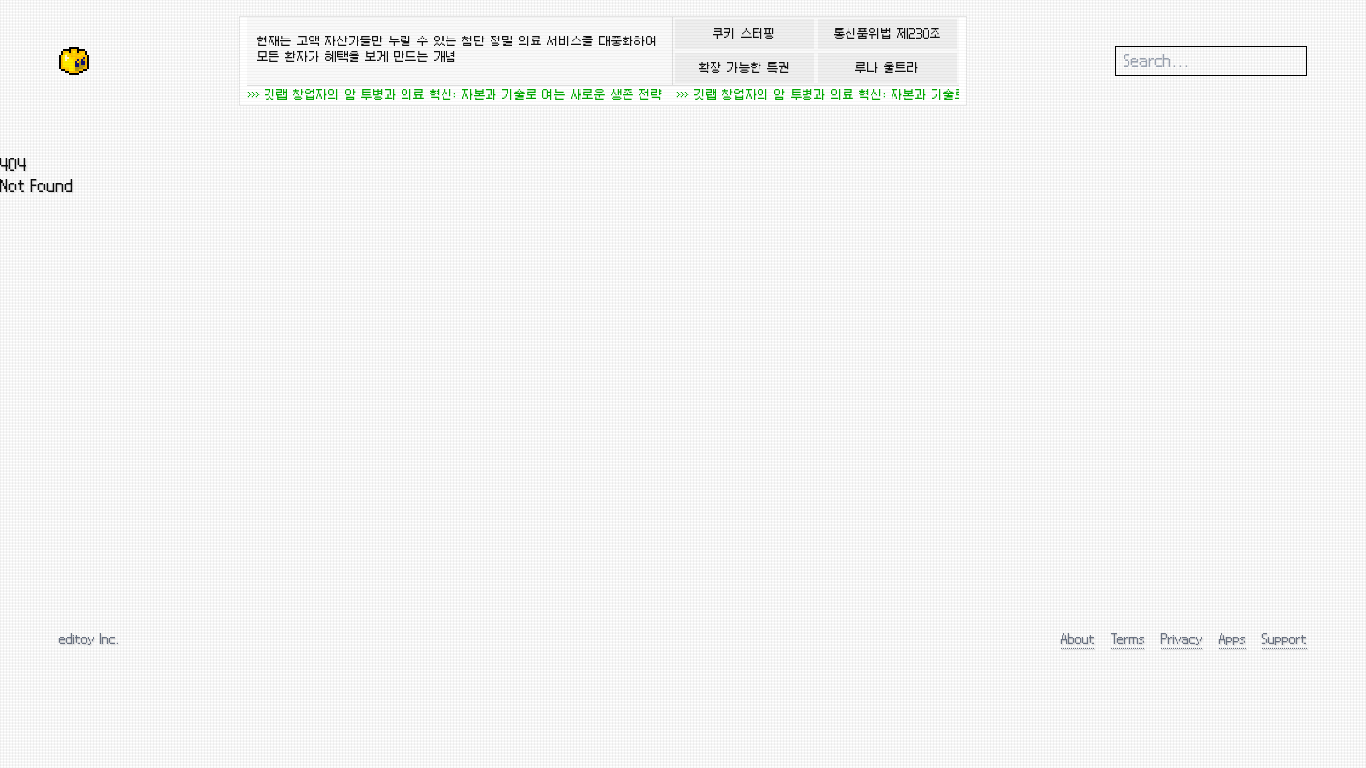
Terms (1128, 638)
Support (1284, 638)
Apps (1232, 638)
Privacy (1182, 638)
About (1078, 638)
